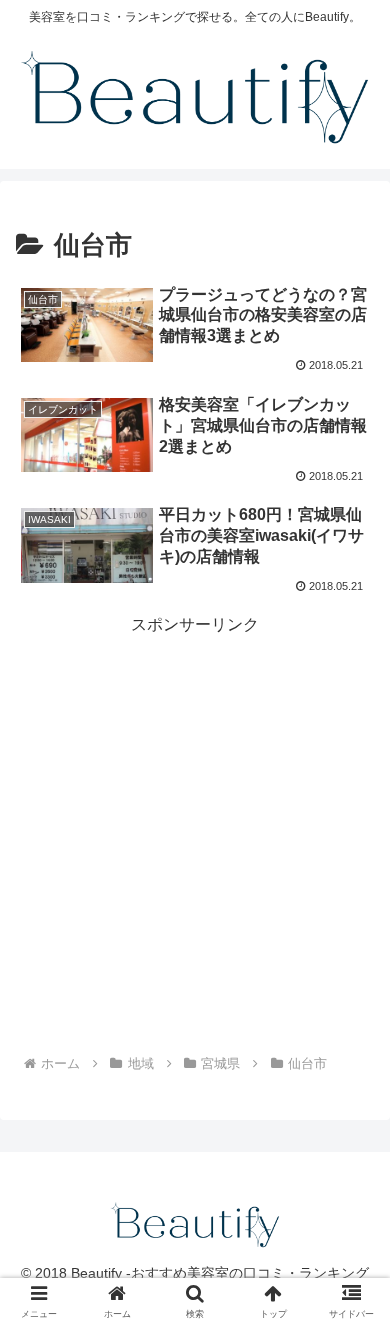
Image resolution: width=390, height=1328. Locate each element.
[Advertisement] (195, 834)
